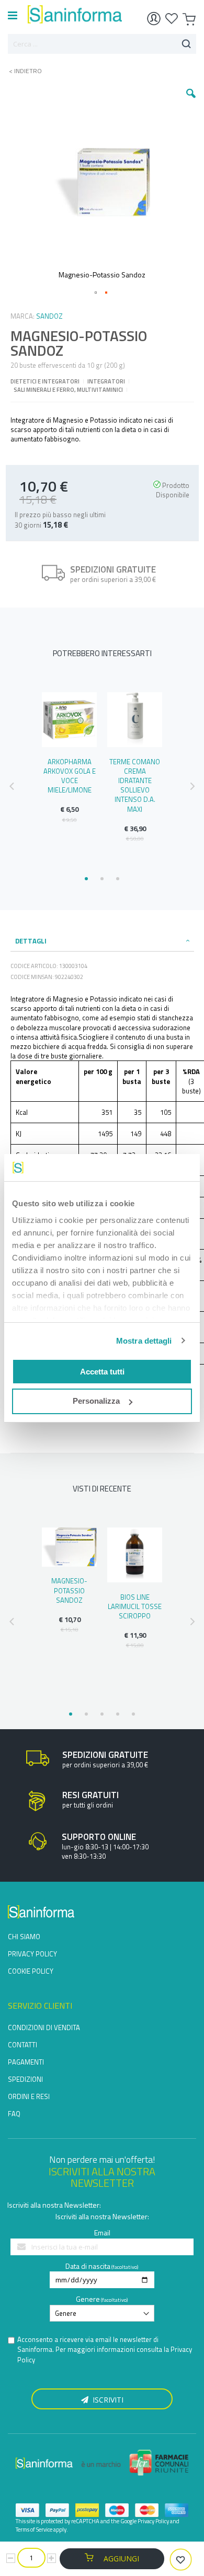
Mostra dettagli (144, 1341)
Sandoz (49, 316)
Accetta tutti (102, 1372)
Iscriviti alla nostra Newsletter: (54, 2205)
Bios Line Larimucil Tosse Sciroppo (135, 1606)
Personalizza (96, 1401)
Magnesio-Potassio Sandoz (69, 1590)
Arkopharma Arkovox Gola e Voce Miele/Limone (70, 776)
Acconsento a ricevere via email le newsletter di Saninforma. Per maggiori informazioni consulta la (105, 2350)
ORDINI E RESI (29, 2096)
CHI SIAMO (24, 1937)
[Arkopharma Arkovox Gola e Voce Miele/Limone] (69, 720)
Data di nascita (88, 2266)
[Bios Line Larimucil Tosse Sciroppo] (135, 1555)
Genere (88, 2299)
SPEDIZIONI (25, 2079)
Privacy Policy (153, 2521)
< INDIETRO (22, 71)
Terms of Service (34, 2530)
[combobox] (102, 44)
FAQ (14, 2114)
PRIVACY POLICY (32, 1954)
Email (102, 2233)
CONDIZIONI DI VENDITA (44, 2027)
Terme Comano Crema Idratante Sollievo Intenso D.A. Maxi (135, 785)
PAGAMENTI (26, 2062)
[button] (191, 101)
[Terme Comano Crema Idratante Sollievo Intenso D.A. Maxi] (135, 720)
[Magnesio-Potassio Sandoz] (69, 1547)
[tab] (102, 941)
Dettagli (31, 941)
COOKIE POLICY (31, 1971)
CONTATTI (22, 2045)
